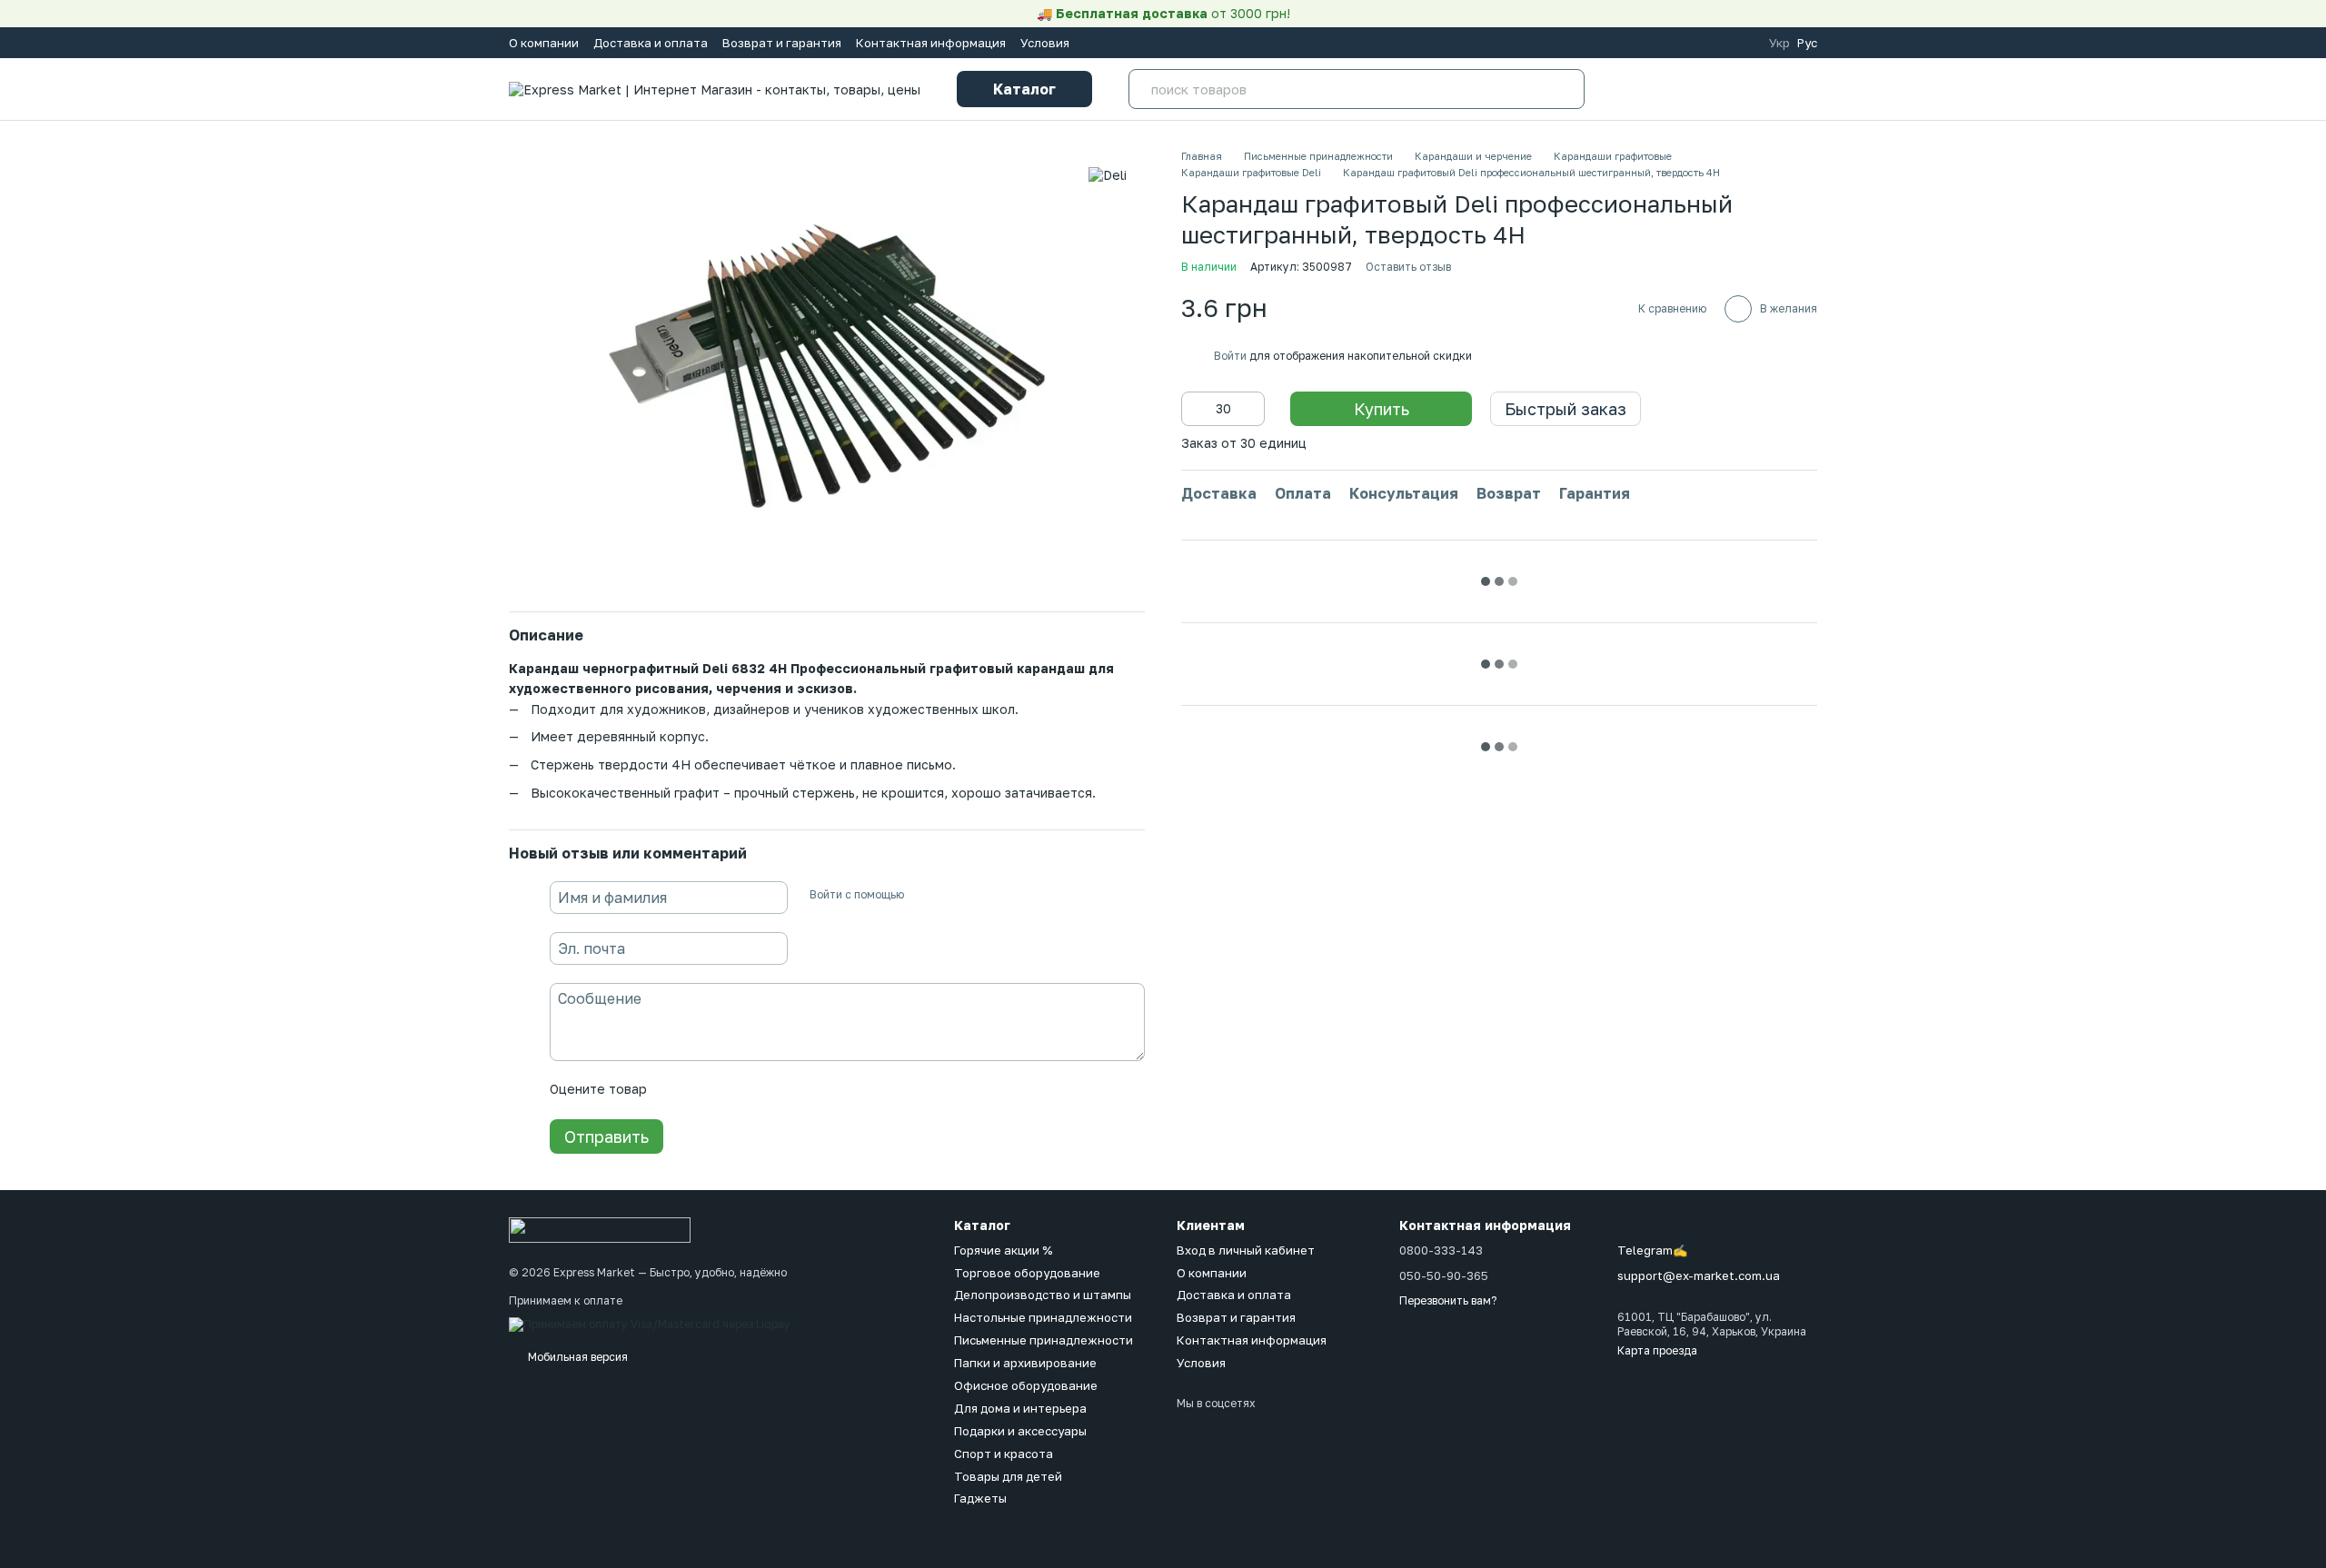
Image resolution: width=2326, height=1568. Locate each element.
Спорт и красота (1004, 1454)
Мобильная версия (577, 1357)
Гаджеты (980, 1498)
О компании (544, 43)
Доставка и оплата (651, 43)
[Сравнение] (1632, 89)
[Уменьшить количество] (1195, 409)
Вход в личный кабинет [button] (1246, 1250)
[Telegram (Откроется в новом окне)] (1718, 43)
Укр (1779, 43)
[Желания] (1690, 89)
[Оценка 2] (706, 1090)
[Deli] (1108, 175)
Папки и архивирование (1025, 1363)
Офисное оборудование (1026, 1385)
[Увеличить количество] (1251, 409)
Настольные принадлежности (1043, 1317)
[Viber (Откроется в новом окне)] (1740, 43)
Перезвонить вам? (1448, 1300)
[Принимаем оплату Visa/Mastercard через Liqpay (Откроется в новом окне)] (650, 1323)
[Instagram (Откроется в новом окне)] (1653, 43)
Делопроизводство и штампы (1043, 1295)
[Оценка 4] (764, 1090)
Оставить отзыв (1408, 267)
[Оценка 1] (677, 1090)
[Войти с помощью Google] (953, 895)
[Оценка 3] (735, 1090)
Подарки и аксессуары (1020, 1431)
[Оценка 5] (793, 1090)
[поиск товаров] (1565, 89)
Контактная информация (931, 43)
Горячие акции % (1003, 1250)
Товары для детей (1008, 1476)
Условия (1045, 43)
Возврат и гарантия (782, 43)
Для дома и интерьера (1020, 1408)
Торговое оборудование (1027, 1273)
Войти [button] (1230, 356)
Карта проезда (1657, 1350)
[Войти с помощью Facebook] (924, 895)
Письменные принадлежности (1044, 1340)
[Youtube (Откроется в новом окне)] (1696, 43)
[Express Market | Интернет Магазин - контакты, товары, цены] (600, 1229)
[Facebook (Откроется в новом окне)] (1675, 43)
